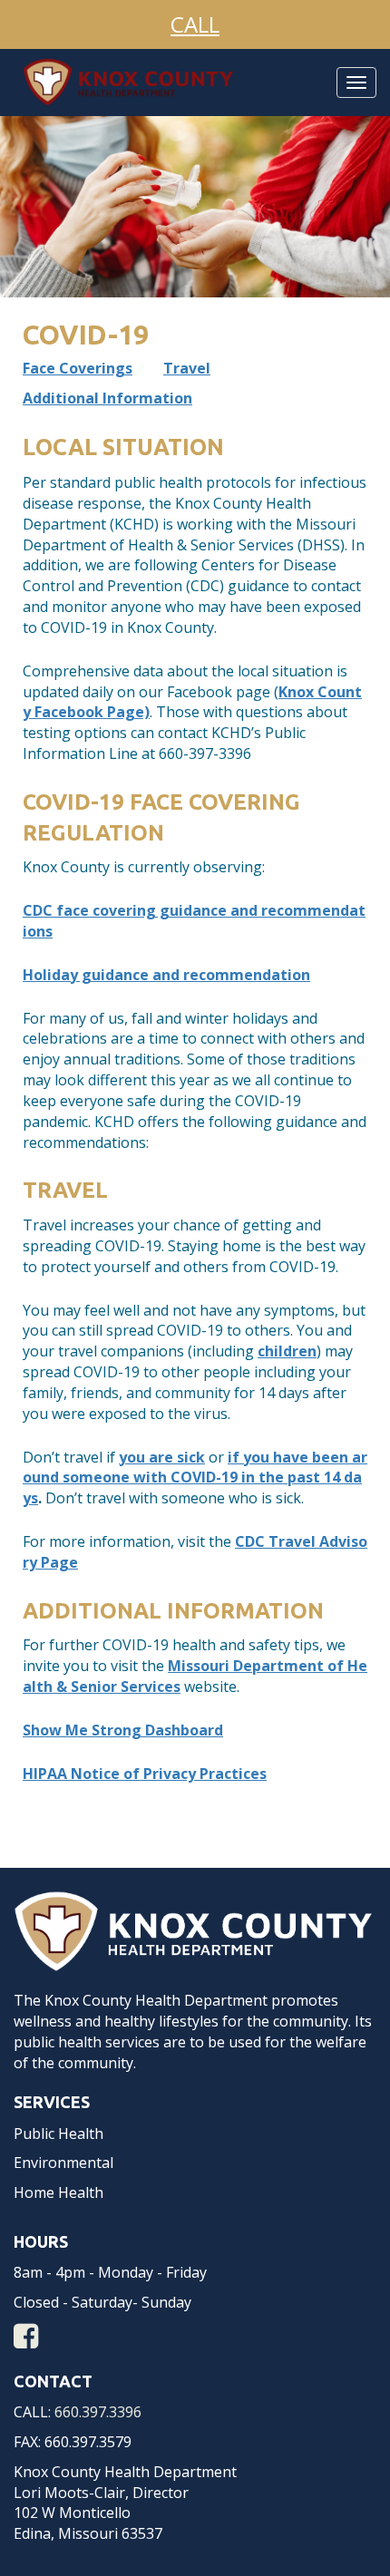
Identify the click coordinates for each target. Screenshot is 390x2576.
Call (195, 24)
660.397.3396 (98, 2412)
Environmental (63, 2163)
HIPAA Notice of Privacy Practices (145, 1774)
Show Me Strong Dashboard (123, 1730)
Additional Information (107, 398)
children (287, 1351)
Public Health (58, 2134)
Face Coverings (78, 368)
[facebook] (26, 2341)
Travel (187, 368)
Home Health (58, 2192)
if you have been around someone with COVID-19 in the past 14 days (195, 1478)
